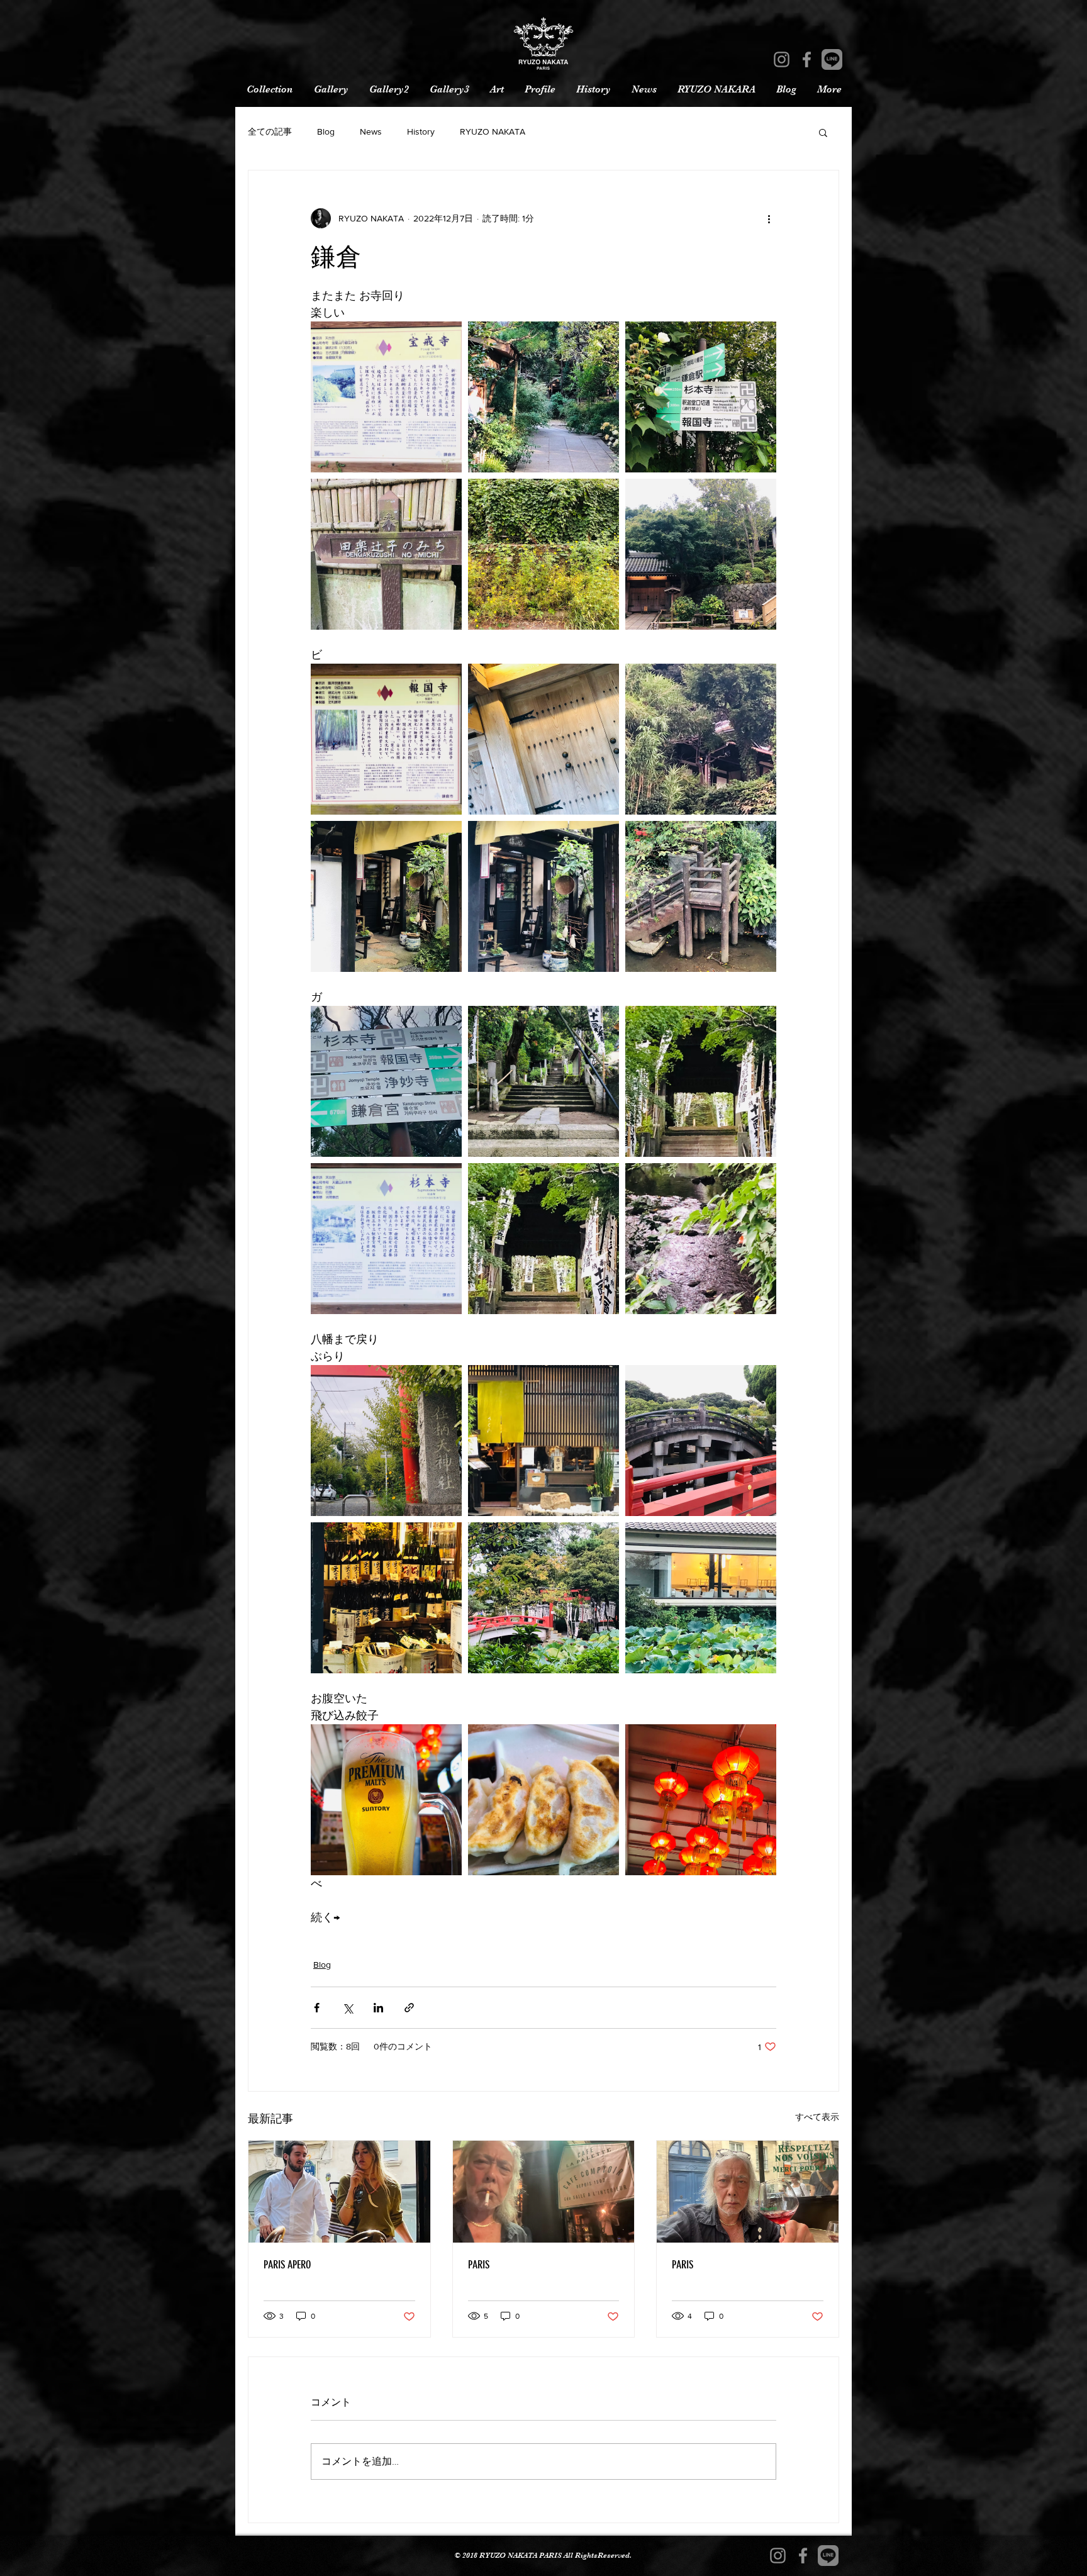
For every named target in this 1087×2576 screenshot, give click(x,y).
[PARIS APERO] (339, 2192)
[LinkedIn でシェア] (378, 2008)
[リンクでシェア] (409, 2008)
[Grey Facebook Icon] (807, 59)
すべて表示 (817, 2117)
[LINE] (832, 59)
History (421, 131)
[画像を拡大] (386, 397)
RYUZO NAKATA (493, 131)
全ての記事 (270, 131)
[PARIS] (544, 2192)
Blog (326, 131)
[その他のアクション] (769, 218)
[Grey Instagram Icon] (782, 59)
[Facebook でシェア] (317, 2008)
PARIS (479, 2265)
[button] (823, 132)
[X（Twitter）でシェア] (348, 2008)
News (371, 131)
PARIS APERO (287, 2265)
